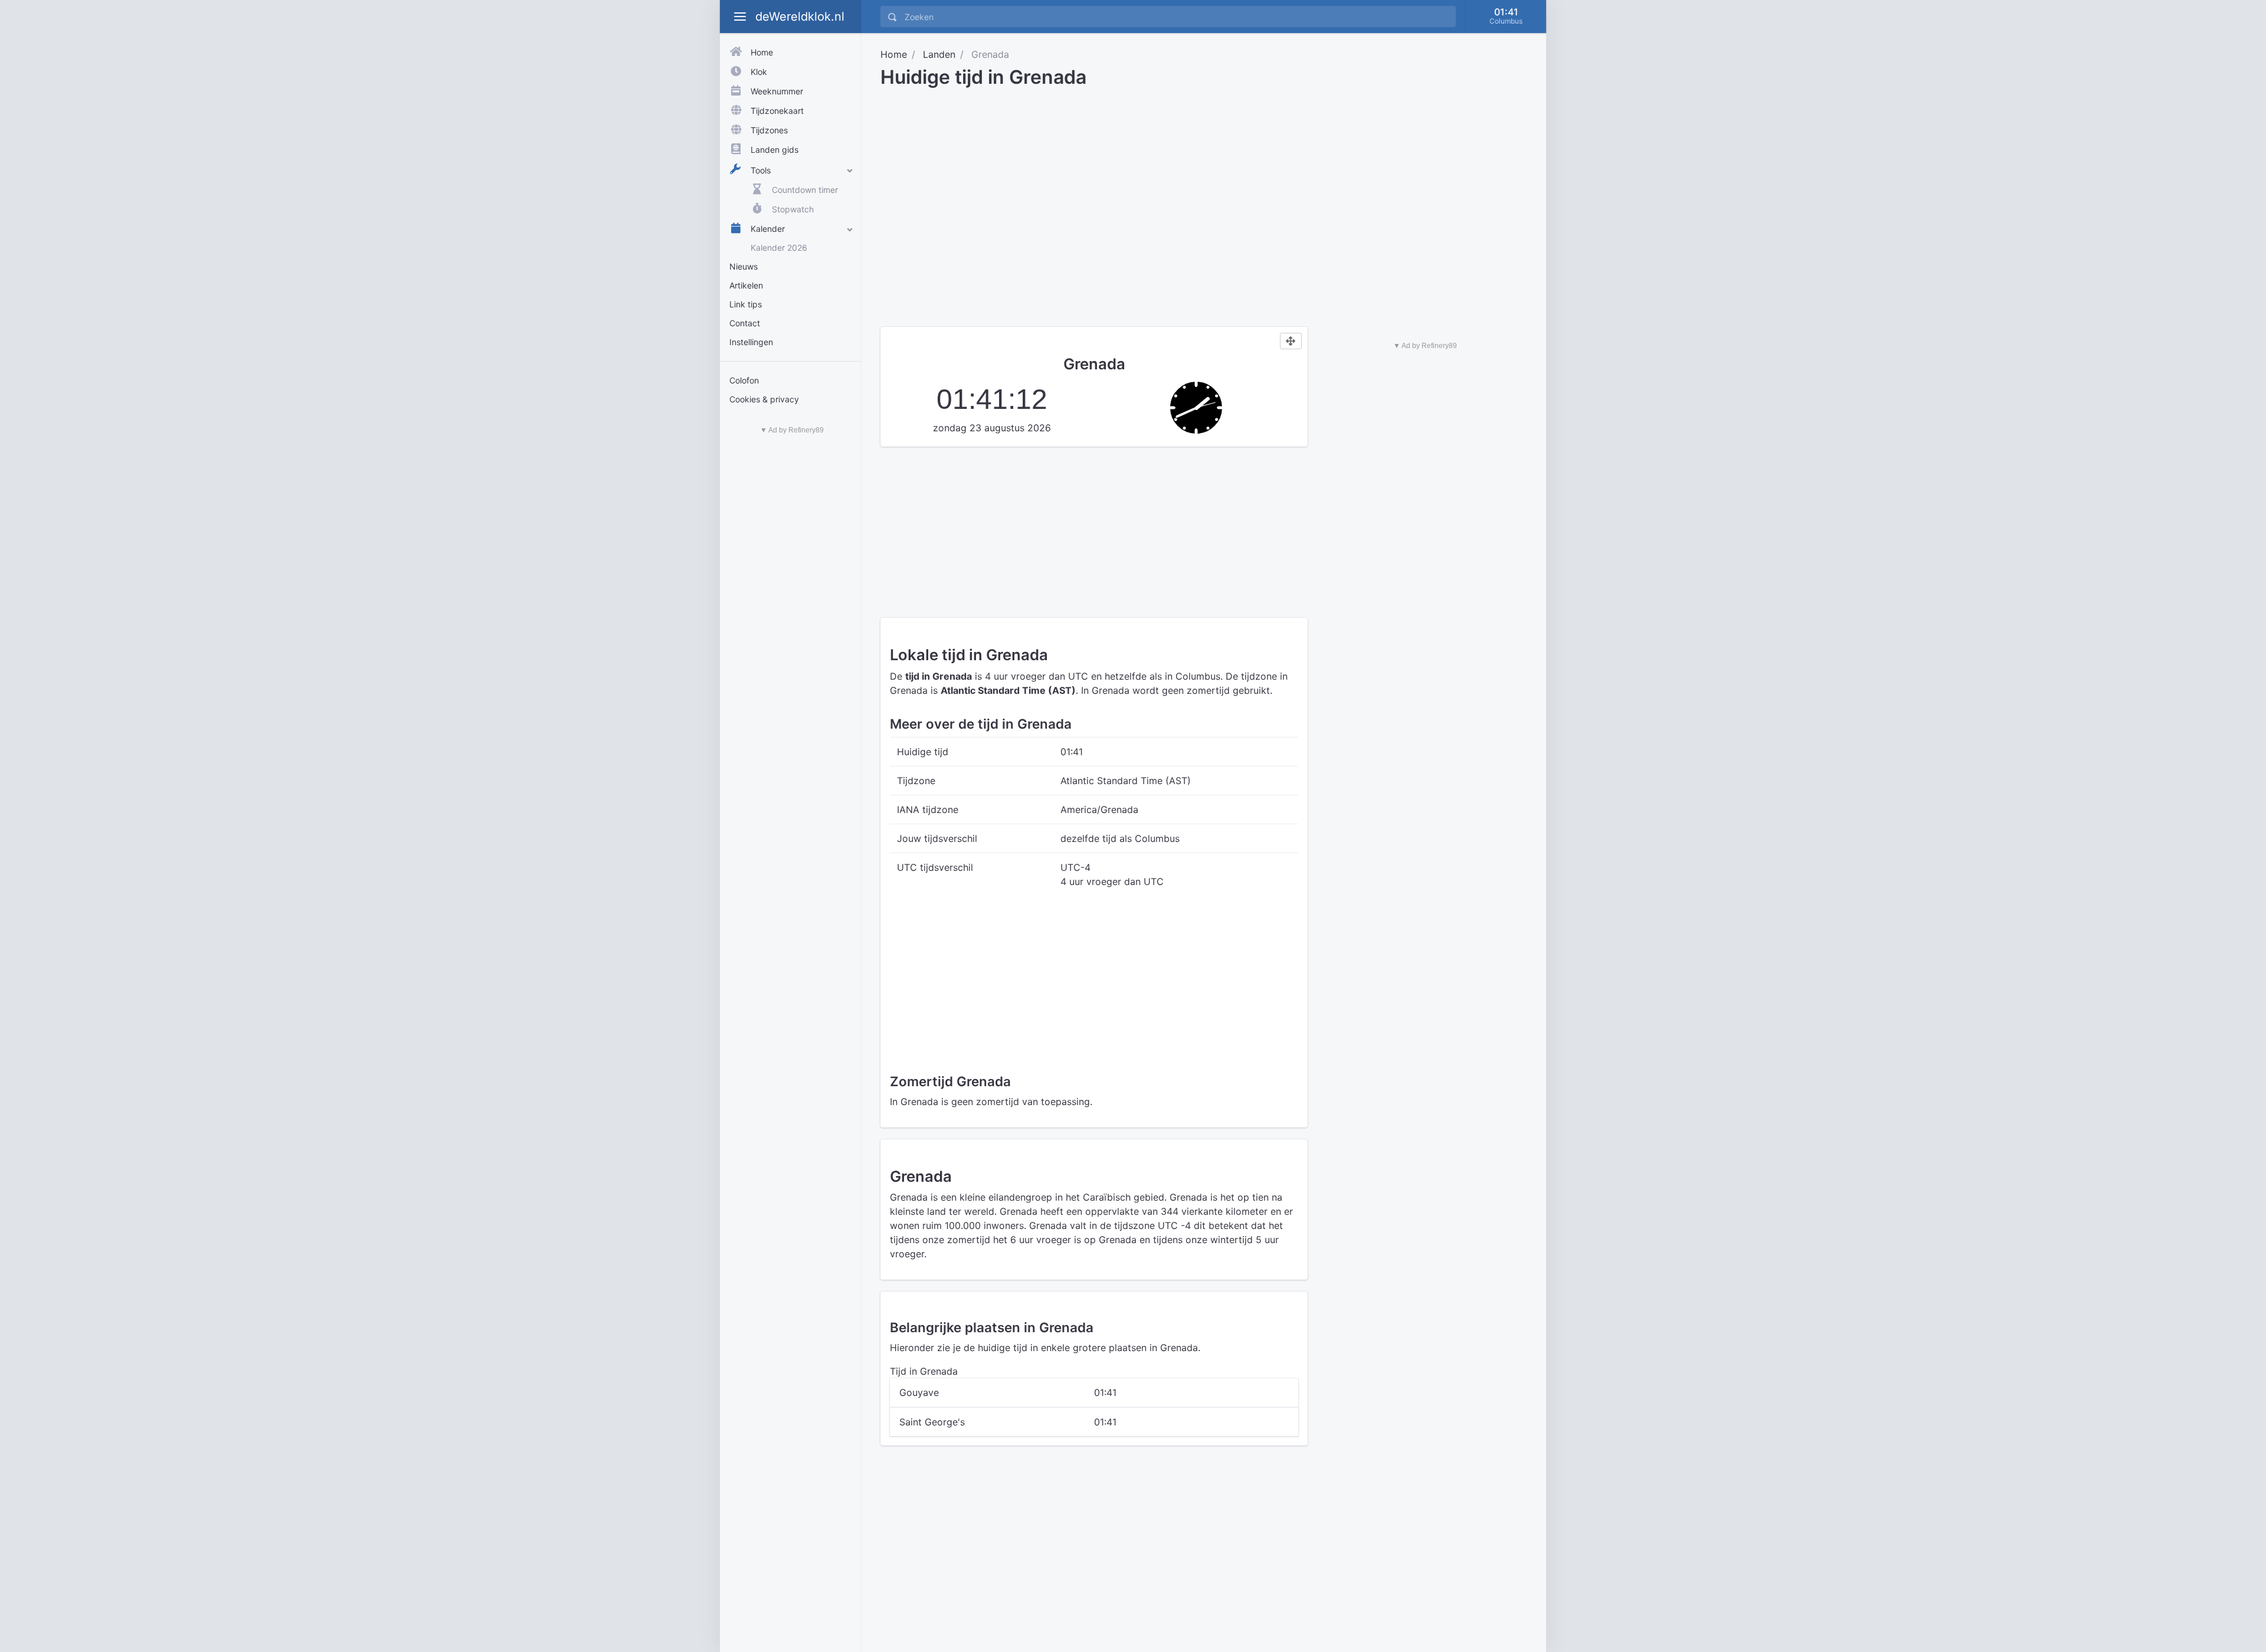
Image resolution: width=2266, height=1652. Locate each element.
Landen (939, 54)
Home (894, 54)
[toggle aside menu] (740, 17)
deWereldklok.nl (800, 17)
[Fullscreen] (1291, 341)
